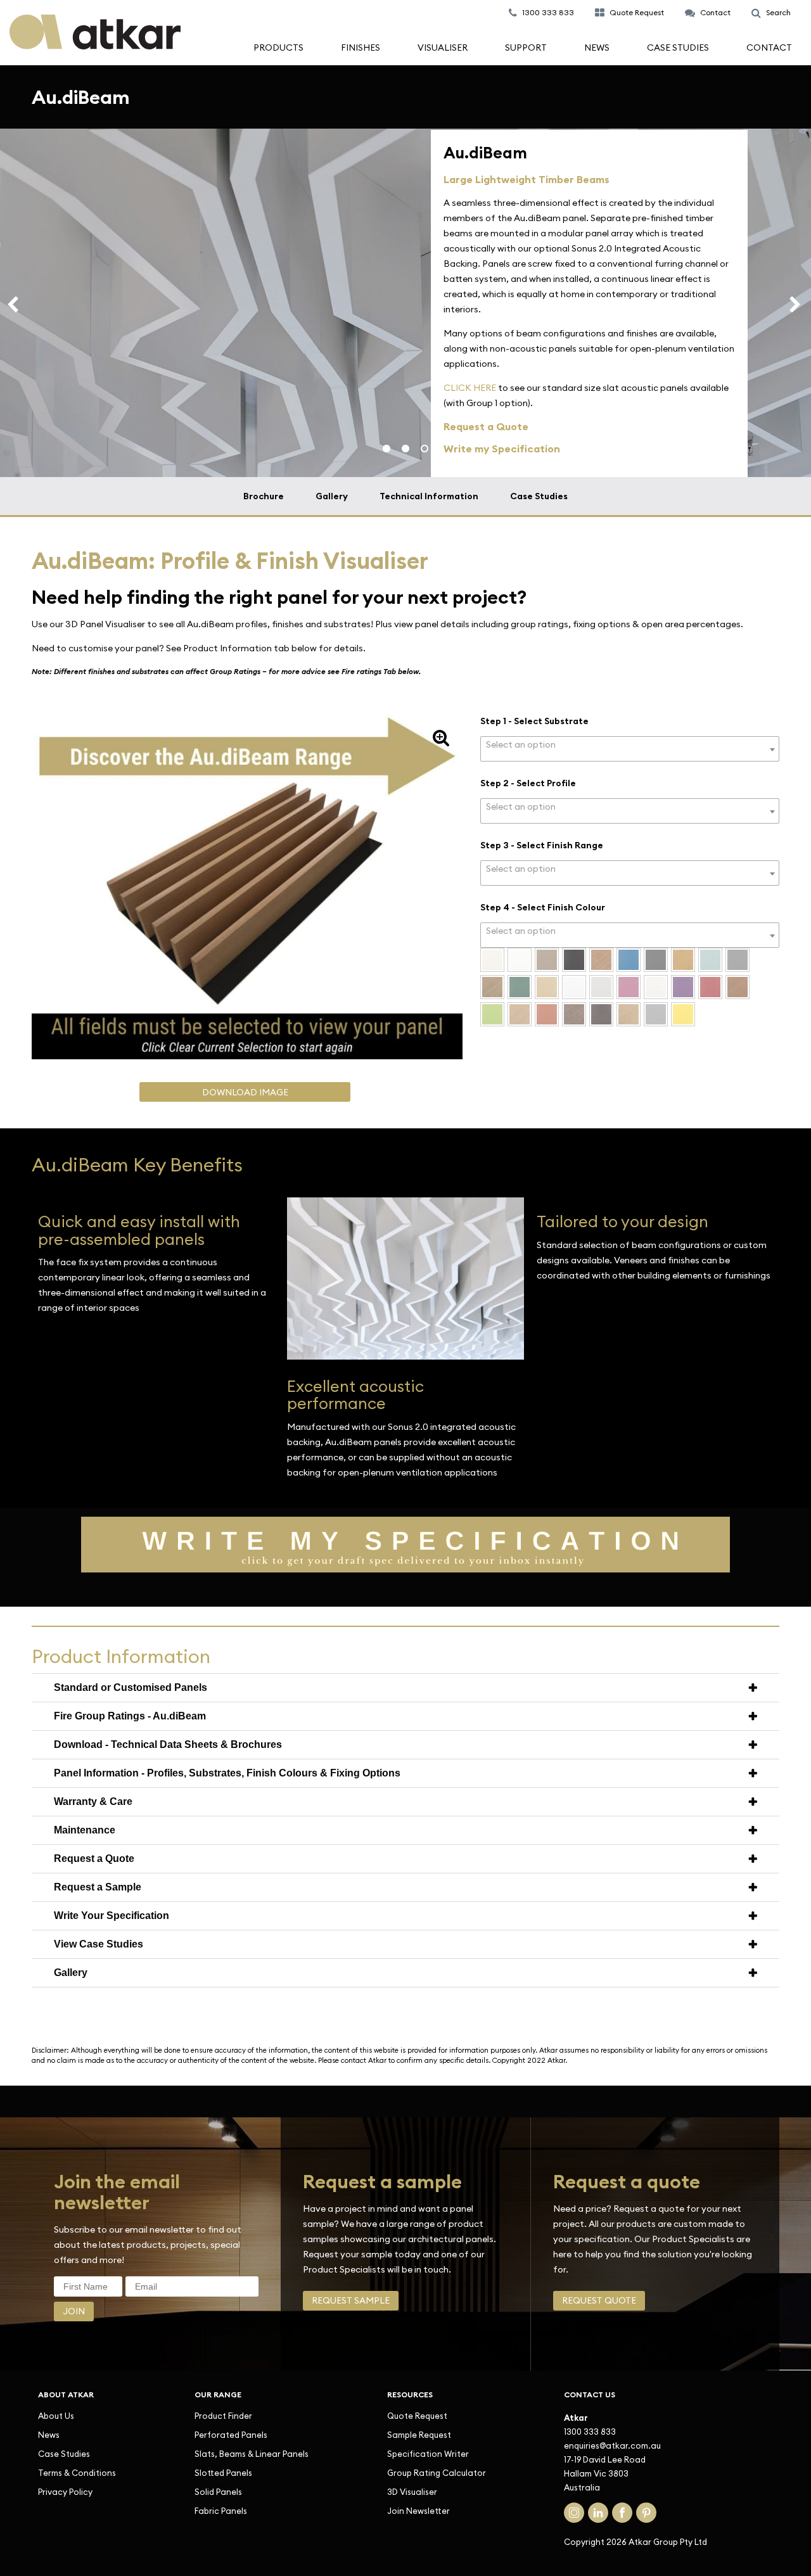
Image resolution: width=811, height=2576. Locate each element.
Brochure (264, 496)
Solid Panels (218, 2492)
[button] (441, 737)
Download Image (245, 1090)
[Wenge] (601, 1014)
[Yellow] (683, 1014)
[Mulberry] (629, 987)
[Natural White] (656, 987)
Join (74, 2311)
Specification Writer (428, 2454)
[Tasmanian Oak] (520, 1014)
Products (278, 48)
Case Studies (678, 48)
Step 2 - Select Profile (528, 783)
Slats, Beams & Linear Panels (252, 2454)
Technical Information (429, 496)
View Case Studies (99, 1944)
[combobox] (630, 749)
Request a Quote (94, 1859)
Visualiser (443, 48)
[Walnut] (574, 1014)
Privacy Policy (65, 2492)
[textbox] (630, 745)
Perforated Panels (231, 2435)
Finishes (361, 48)
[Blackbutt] (601, 960)
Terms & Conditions (77, 2473)
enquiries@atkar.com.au (612, 2445)
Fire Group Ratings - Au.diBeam (130, 1716)
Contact (769, 48)
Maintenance (85, 1830)
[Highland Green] (520, 987)
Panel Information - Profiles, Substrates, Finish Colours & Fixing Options (227, 1773)
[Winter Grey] (656, 1014)
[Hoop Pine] (547, 987)
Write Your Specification (112, 1916)
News (597, 48)
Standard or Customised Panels (131, 1687)
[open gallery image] (405, 1356)
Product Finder (223, 2416)
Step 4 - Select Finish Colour (543, 907)
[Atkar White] (520, 960)
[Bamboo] (547, 960)
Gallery (332, 496)
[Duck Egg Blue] (710, 960)
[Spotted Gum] (738, 987)
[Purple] (683, 987)
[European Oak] (492, 987)
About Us (56, 2416)
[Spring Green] (492, 1014)
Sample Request (419, 2435)
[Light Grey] (601, 987)
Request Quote (599, 2300)
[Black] (574, 960)
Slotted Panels (223, 2473)
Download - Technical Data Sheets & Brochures (168, 1744)
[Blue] (629, 960)
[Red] (710, 987)
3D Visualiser (412, 2492)
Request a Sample (98, 1887)
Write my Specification (502, 449)
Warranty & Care (93, 1801)
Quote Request (417, 2416)
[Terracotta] (547, 1014)
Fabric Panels (221, 2511)
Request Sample (351, 2300)
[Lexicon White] (574, 987)
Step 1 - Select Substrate (534, 721)
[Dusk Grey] (738, 960)
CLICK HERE (470, 388)
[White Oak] (629, 1014)
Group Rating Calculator (437, 2473)
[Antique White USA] (492, 960)
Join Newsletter (418, 2511)
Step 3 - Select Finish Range (542, 845)
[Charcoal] (656, 960)
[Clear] (683, 960)
